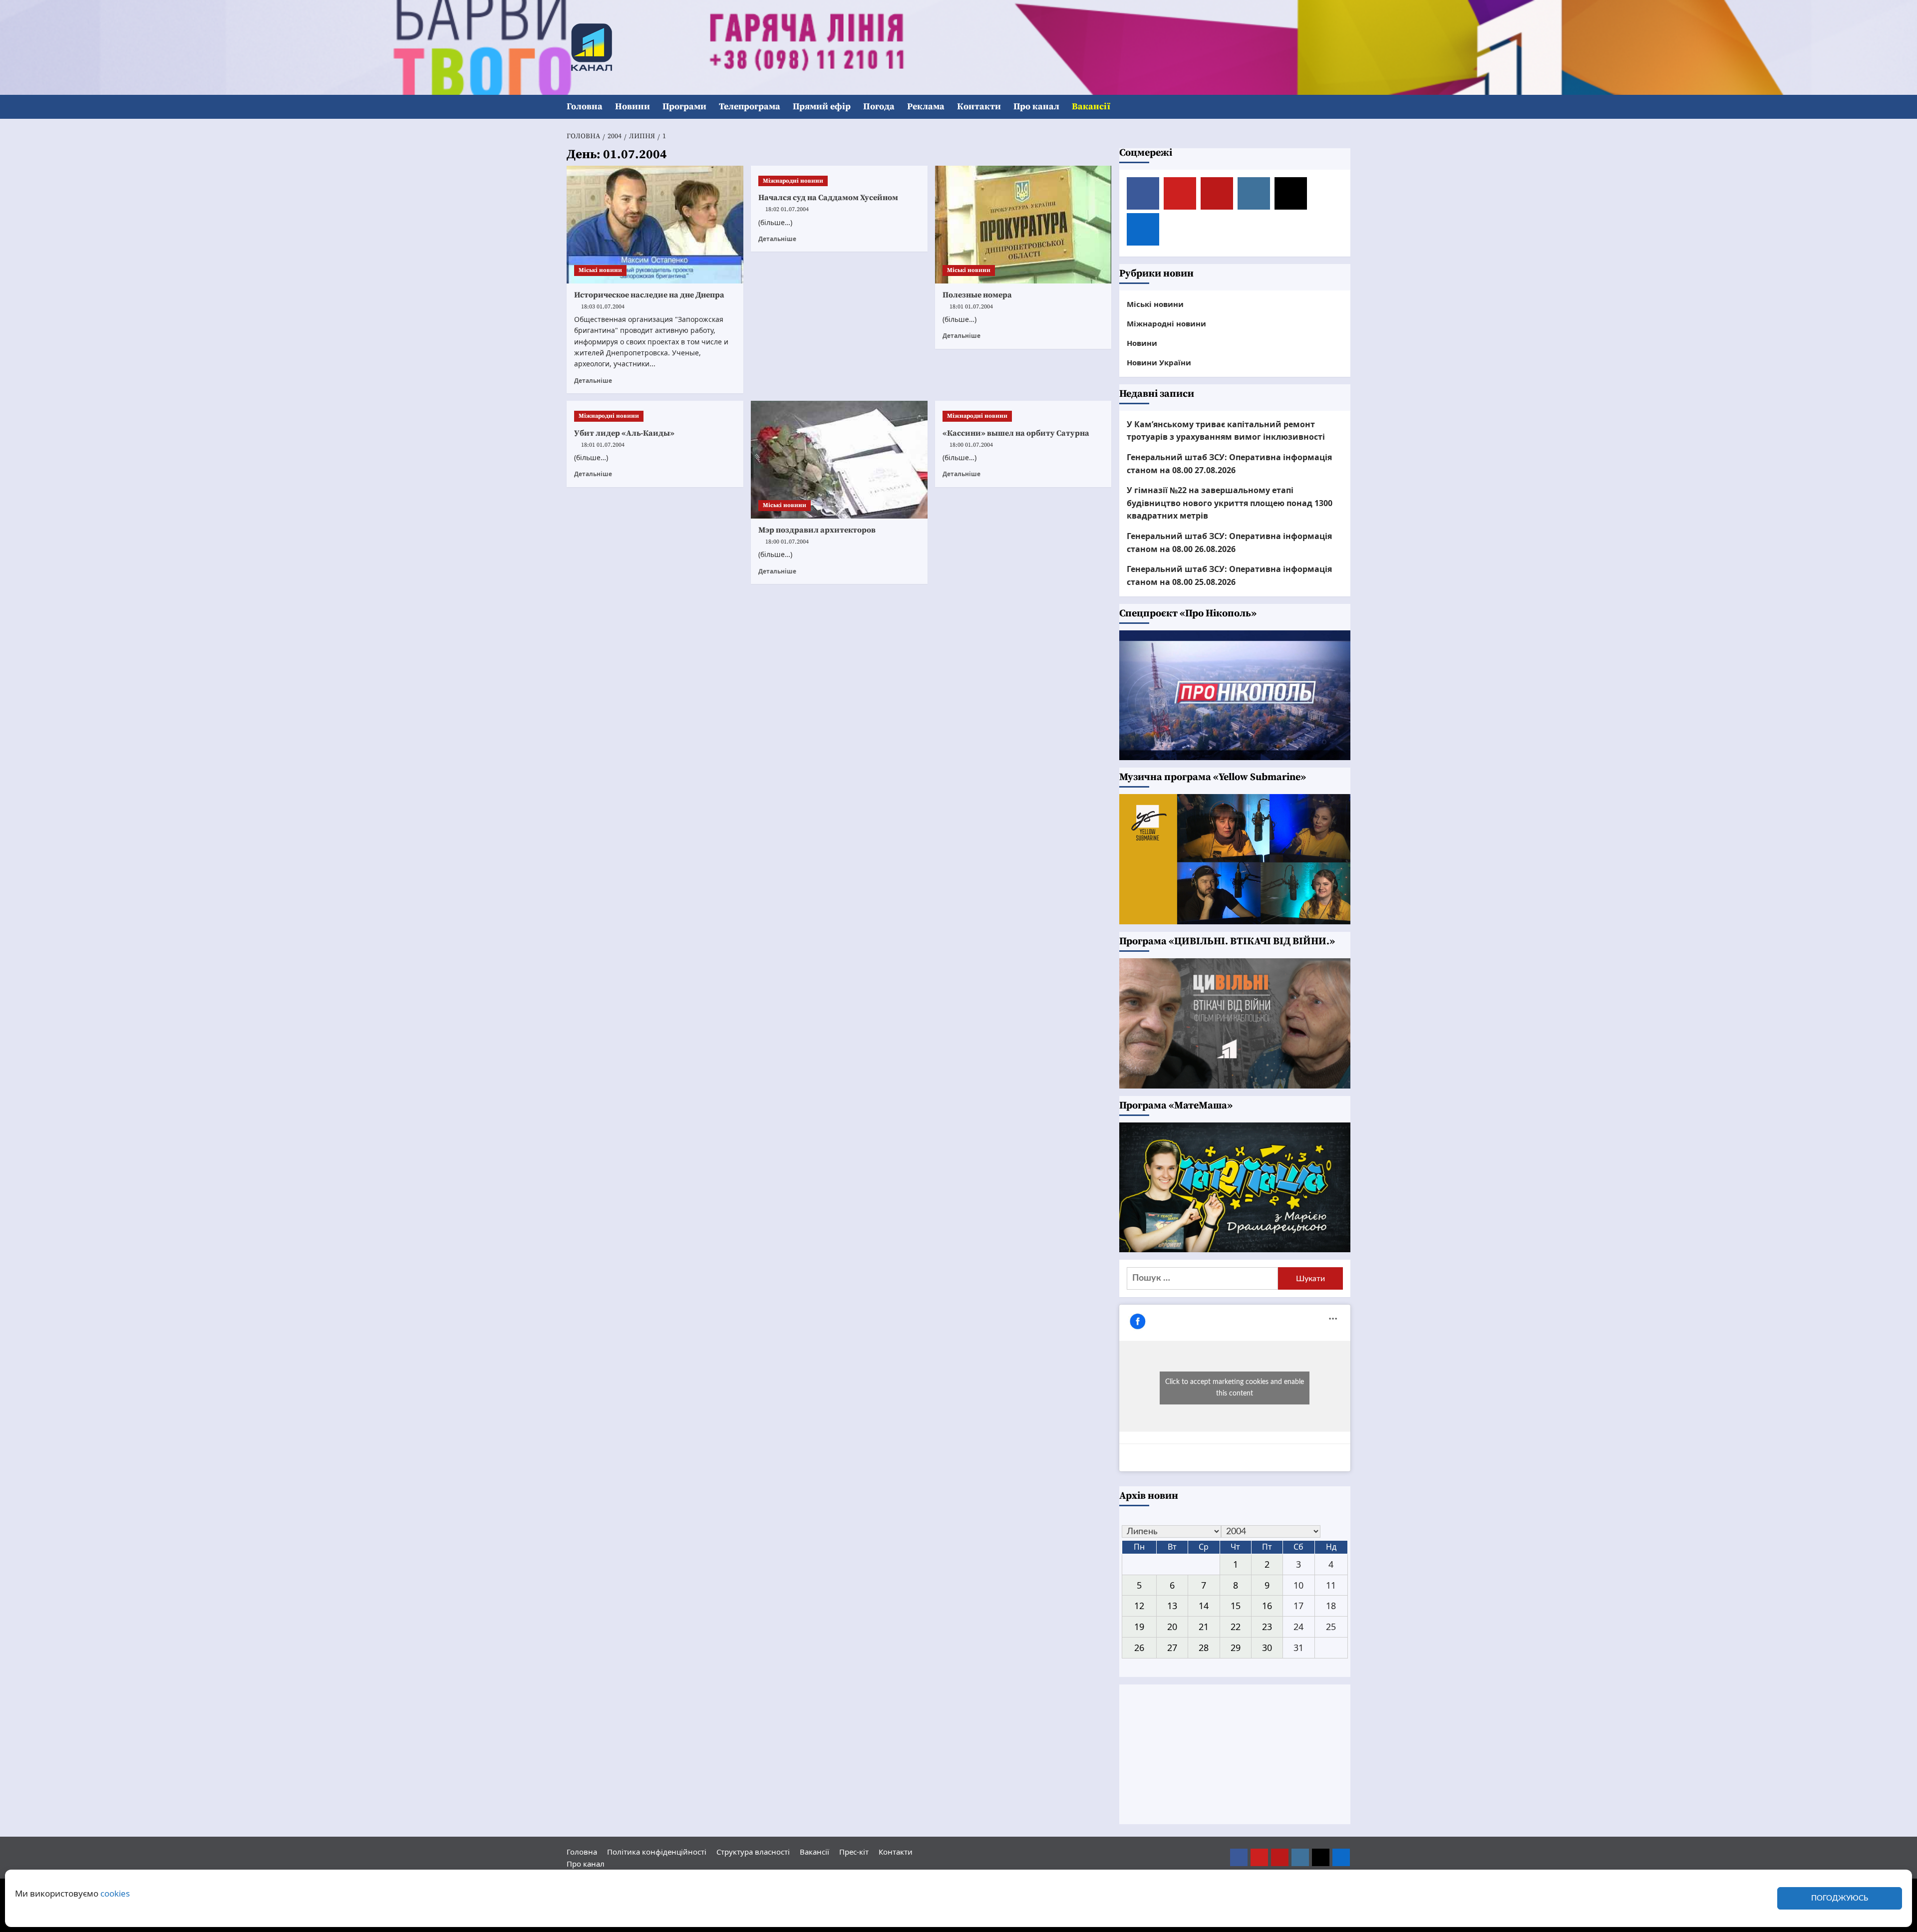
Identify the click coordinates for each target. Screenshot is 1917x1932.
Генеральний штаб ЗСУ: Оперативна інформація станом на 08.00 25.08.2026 (1229, 575)
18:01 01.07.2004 (971, 307)
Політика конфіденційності (657, 1852)
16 (1267, 1606)
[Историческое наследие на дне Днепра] (655, 225)
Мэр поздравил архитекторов (817, 530)
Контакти (979, 107)
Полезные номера (977, 295)
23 (1267, 1627)
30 (1267, 1648)
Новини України (1159, 362)
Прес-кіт (854, 1852)
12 (1139, 1606)
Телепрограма (750, 107)
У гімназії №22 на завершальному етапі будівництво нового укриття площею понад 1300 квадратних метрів (1230, 503)
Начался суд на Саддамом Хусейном (828, 198)
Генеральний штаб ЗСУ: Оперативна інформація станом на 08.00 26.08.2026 (1229, 543)
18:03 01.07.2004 (603, 307)
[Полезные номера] (1023, 225)
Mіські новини (600, 270)
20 (1172, 1627)
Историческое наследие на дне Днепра (649, 295)
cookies (115, 1893)
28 (1204, 1648)
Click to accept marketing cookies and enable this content (1235, 1388)
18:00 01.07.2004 (787, 542)
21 (1204, 1627)
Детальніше (593, 380)
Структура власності (753, 1852)
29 (1236, 1648)
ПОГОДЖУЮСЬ (1840, 1898)
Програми (684, 107)
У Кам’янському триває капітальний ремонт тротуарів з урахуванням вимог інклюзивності (1226, 431)
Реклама (926, 107)
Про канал (1036, 107)
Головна (585, 107)
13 (1172, 1606)
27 (1172, 1648)
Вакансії (1091, 107)
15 (1236, 1606)
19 (1139, 1627)
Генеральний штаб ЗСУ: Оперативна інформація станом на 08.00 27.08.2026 (1229, 464)
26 (1139, 1648)
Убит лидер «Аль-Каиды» (624, 433)
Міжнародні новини (793, 181)
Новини (633, 107)
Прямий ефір (822, 107)
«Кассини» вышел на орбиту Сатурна (1016, 433)
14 (1204, 1606)
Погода (879, 107)
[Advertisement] (1235, 1754)
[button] (1344, 107)
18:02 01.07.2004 (787, 209)
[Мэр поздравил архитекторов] (839, 460)
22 (1236, 1627)
